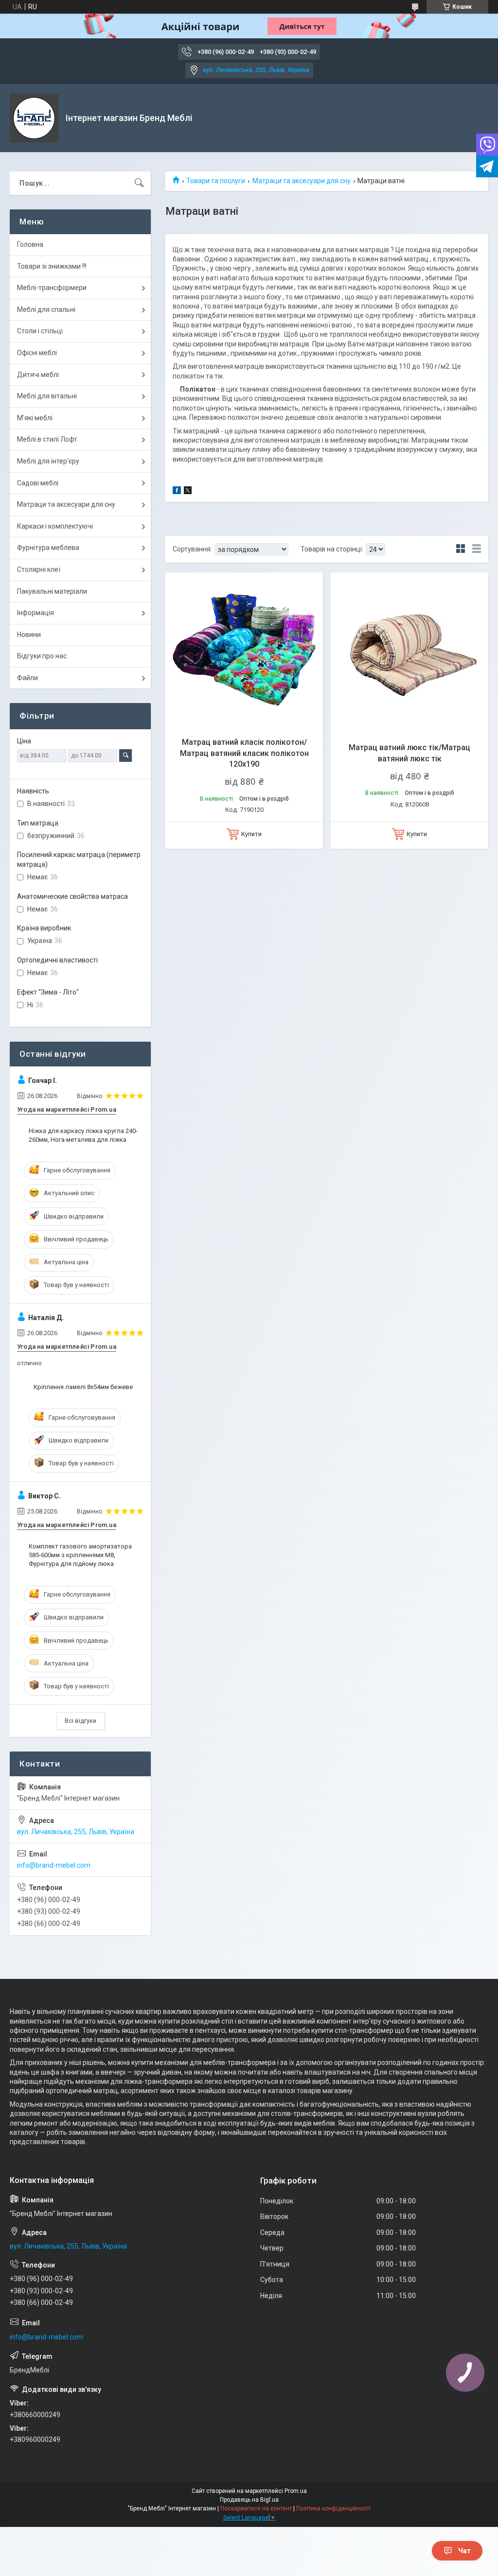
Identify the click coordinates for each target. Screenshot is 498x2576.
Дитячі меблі (38, 375)
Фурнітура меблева (48, 548)
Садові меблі (38, 483)
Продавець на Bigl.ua (249, 2500)
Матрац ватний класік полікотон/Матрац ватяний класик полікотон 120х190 (244, 753)
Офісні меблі (37, 353)
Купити (251, 834)
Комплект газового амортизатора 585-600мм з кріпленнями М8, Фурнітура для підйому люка (80, 1555)
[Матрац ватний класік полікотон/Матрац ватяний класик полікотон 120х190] (244, 651)
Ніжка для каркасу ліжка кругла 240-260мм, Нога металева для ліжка (83, 1135)
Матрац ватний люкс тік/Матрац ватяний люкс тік (409, 753)
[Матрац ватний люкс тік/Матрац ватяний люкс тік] (409, 651)
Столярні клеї (39, 569)
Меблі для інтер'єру (48, 461)
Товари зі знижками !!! (52, 266)
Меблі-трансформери (52, 288)
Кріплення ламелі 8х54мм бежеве (83, 1387)
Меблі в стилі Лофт (47, 439)
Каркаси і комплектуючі (55, 526)
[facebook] (177, 492)
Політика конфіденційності (333, 2508)
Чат (464, 2551)
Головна (30, 244)
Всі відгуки (80, 1721)
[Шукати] (139, 183)
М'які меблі (35, 418)
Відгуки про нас (42, 656)
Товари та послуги (216, 181)
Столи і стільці (40, 331)
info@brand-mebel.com (54, 1865)
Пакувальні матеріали (52, 591)
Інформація (36, 613)
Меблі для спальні (46, 309)
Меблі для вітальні (47, 396)
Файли (27, 678)
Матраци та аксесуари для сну (302, 181)
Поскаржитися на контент (256, 2508)
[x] (188, 492)
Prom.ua (296, 2491)
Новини (29, 635)
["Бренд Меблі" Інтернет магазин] (34, 118)
